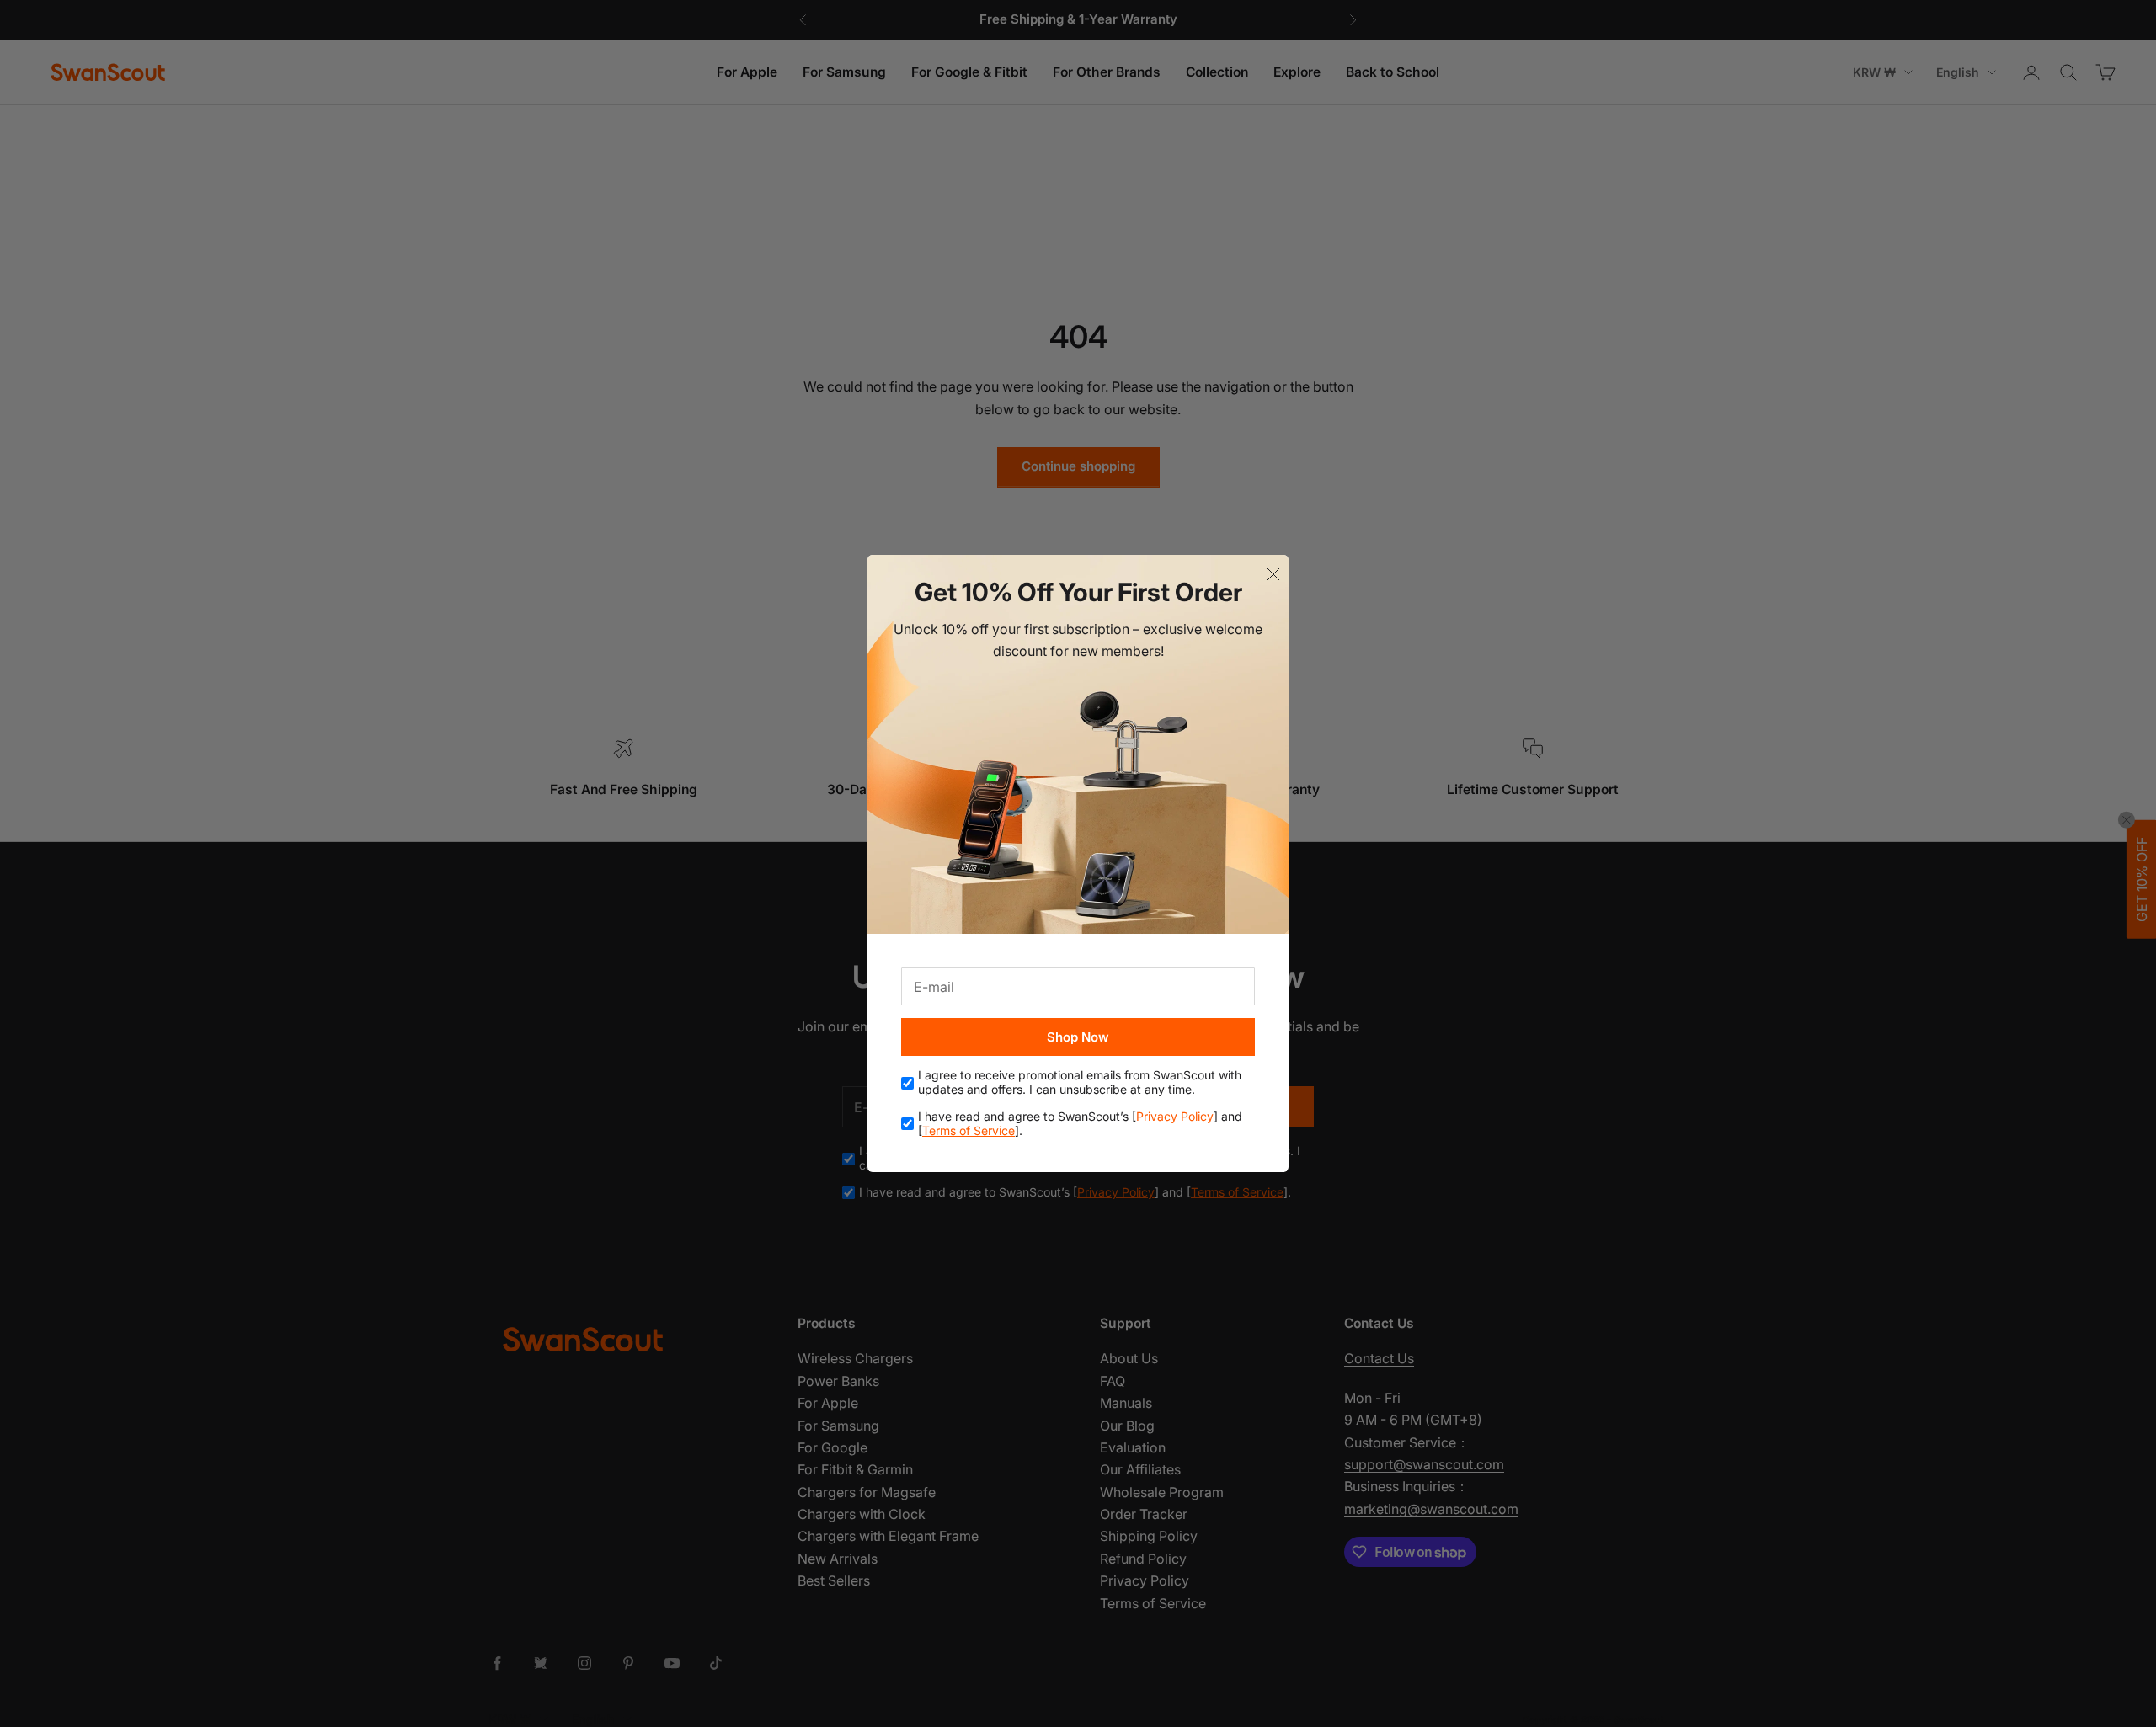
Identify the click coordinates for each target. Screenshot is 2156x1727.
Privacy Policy (1175, 1116)
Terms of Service (969, 1130)
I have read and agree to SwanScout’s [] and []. (1080, 1124)
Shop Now (1078, 1037)
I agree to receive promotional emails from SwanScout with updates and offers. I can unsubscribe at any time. (1080, 1082)
